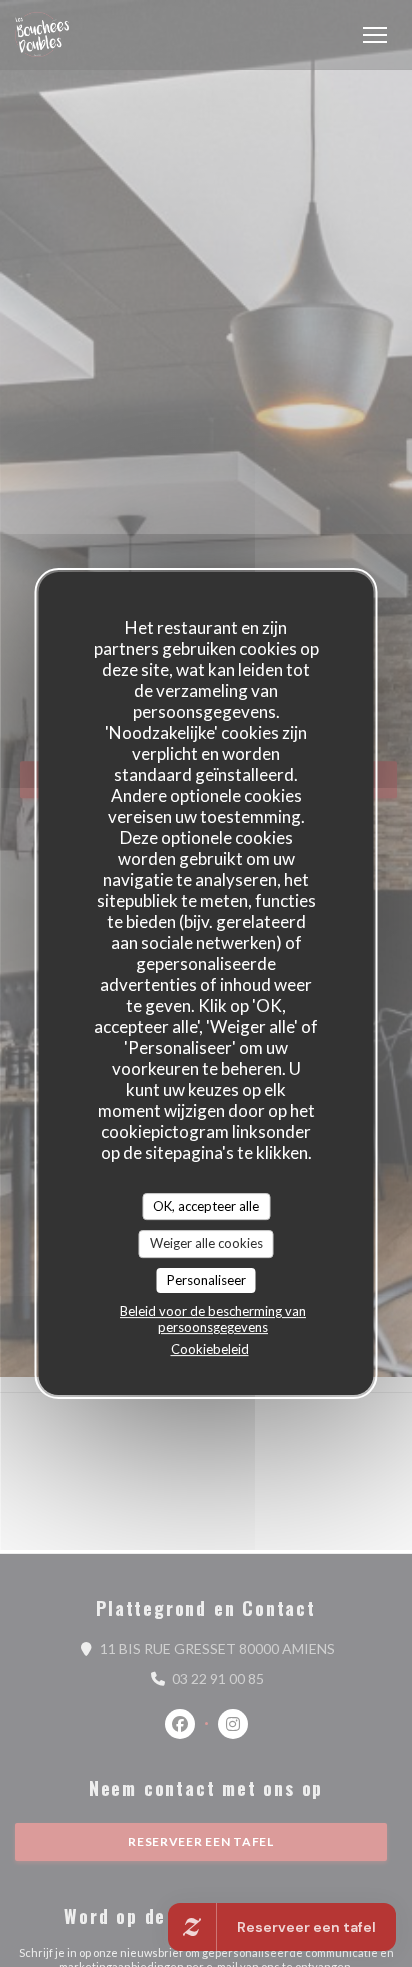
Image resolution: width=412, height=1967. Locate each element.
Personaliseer (206, 1280)
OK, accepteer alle (206, 1206)
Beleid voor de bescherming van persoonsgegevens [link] (213, 1319)
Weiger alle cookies (206, 1243)
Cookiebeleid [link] (210, 1349)
